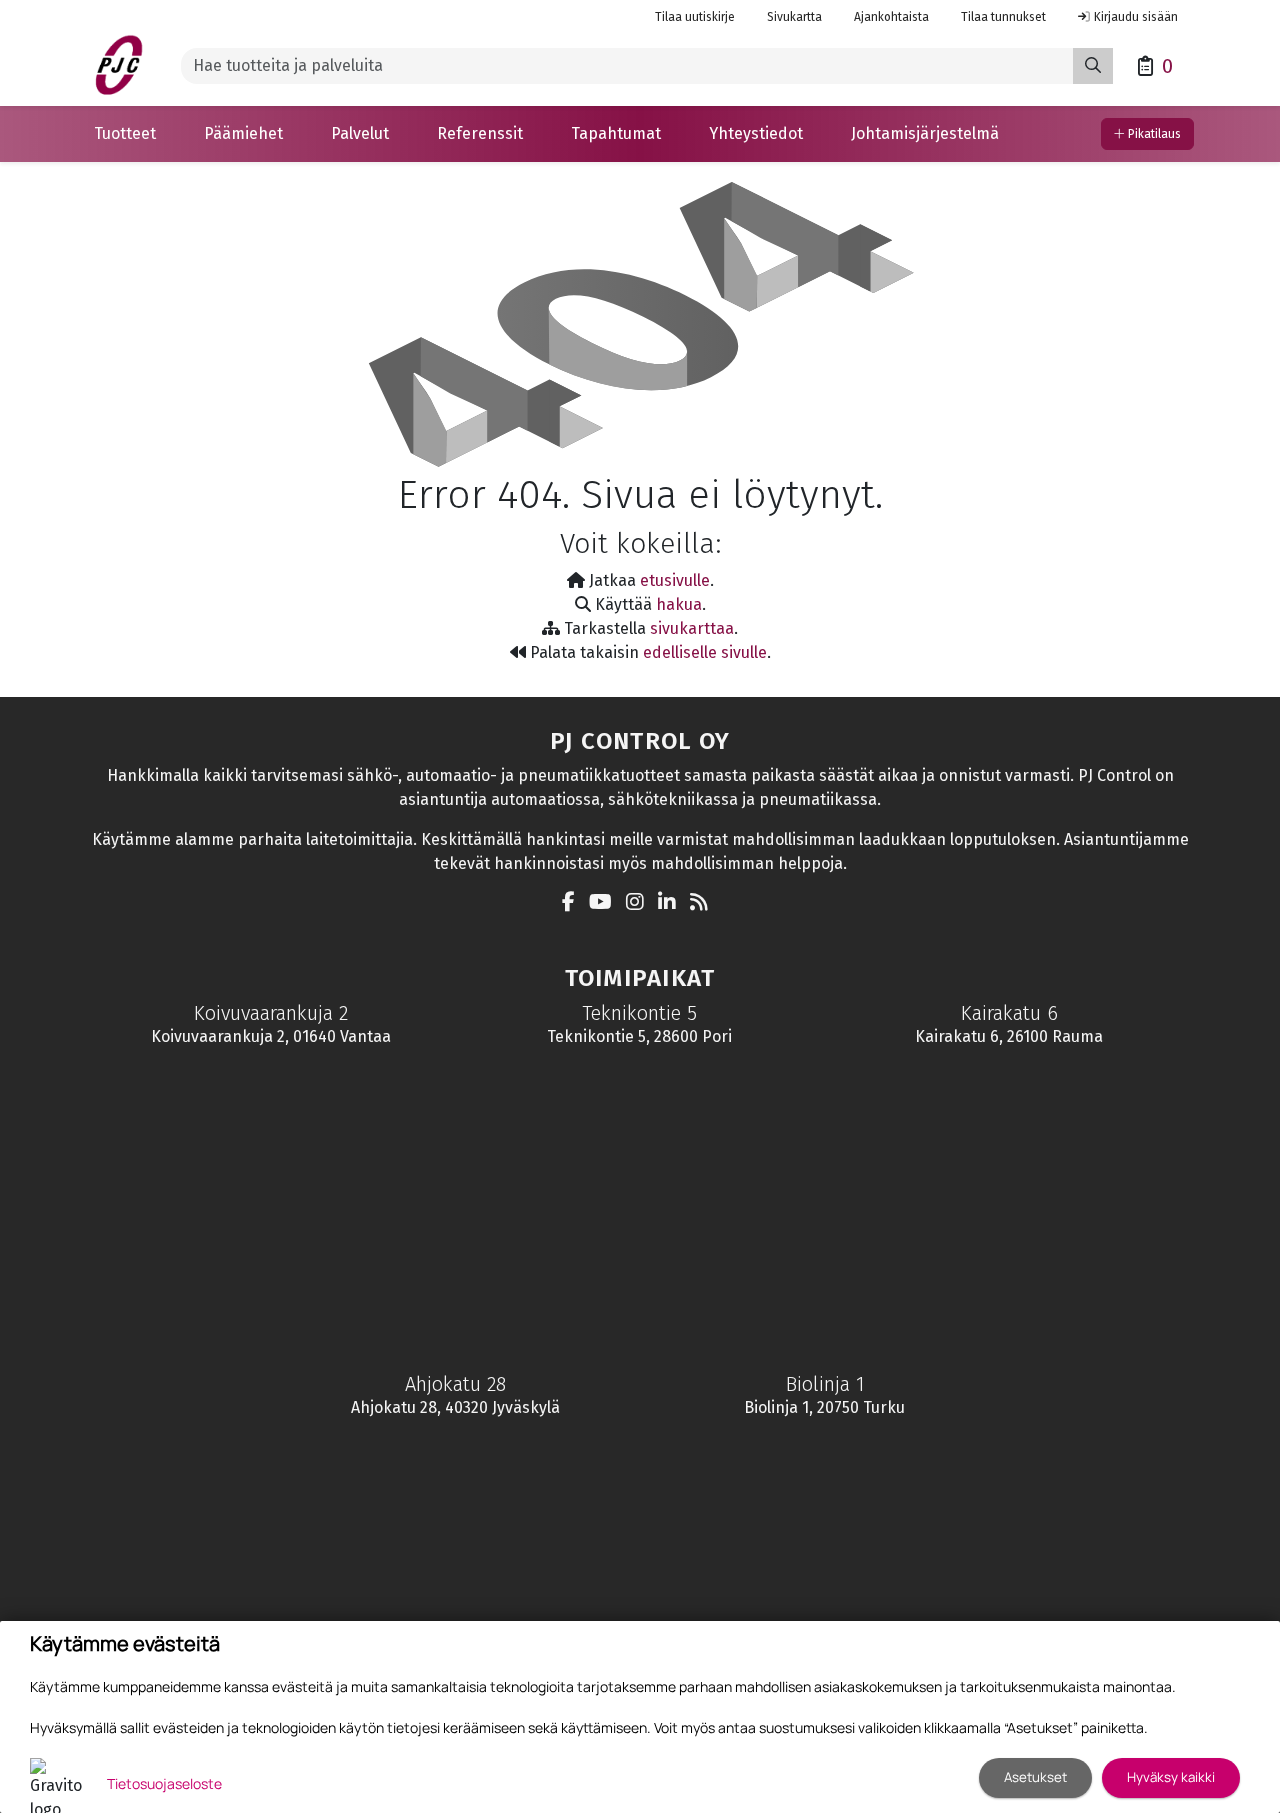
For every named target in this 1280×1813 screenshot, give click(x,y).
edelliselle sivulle (705, 652)
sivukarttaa (692, 628)
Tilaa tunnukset (1003, 17)
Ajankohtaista (891, 17)
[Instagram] (640, 903)
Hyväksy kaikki (1171, 1777)
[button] (125, 134)
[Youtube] (605, 903)
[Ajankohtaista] (704, 903)
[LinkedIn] (672, 903)
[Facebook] (573, 903)
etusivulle (675, 580)
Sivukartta (794, 17)
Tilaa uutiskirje (695, 17)
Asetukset (1035, 1777)
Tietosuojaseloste (164, 1783)
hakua (679, 604)
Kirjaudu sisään (1136, 17)
